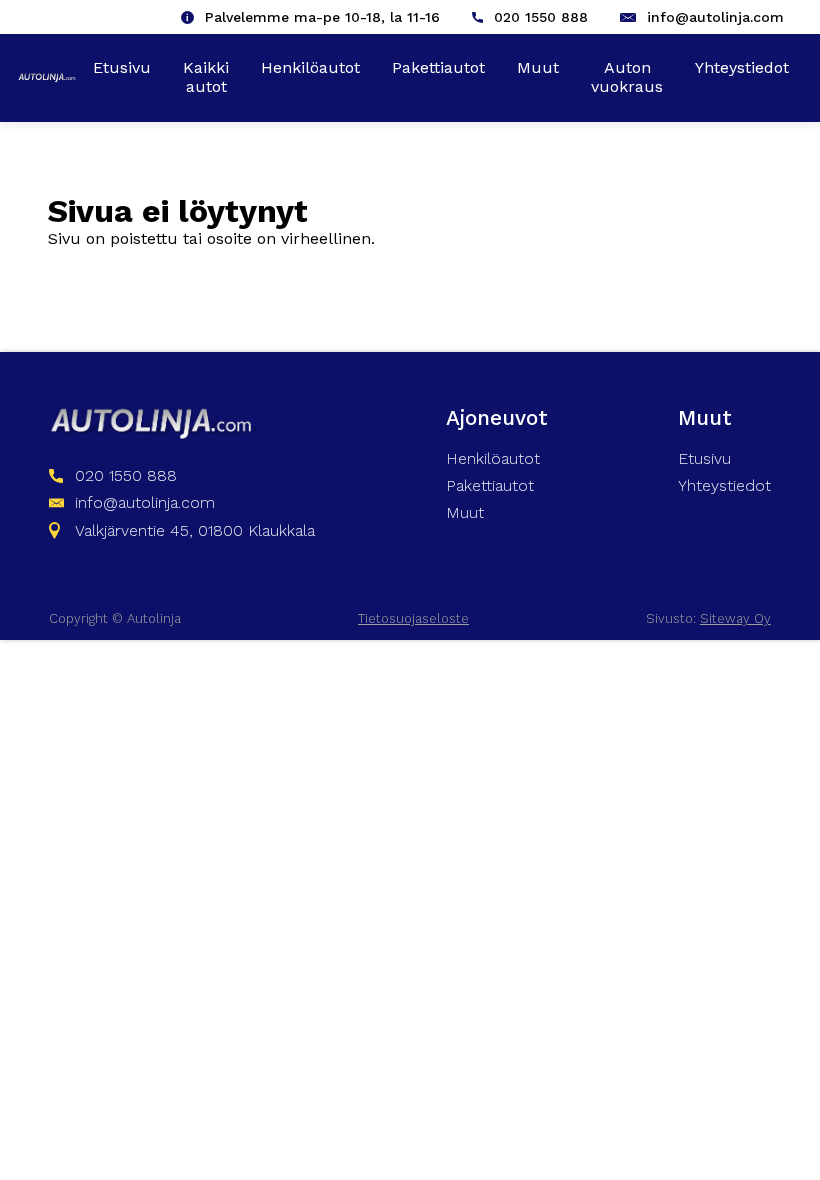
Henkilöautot (310, 67)
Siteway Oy (735, 618)
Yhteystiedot (742, 67)
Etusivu (122, 67)
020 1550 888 (541, 17)
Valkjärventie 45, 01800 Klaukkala (195, 530)
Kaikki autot (206, 76)
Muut (538, 67)
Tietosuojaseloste (413, 618)
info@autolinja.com (715, 17)
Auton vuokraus (627, 76)
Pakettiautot (438, 67)
